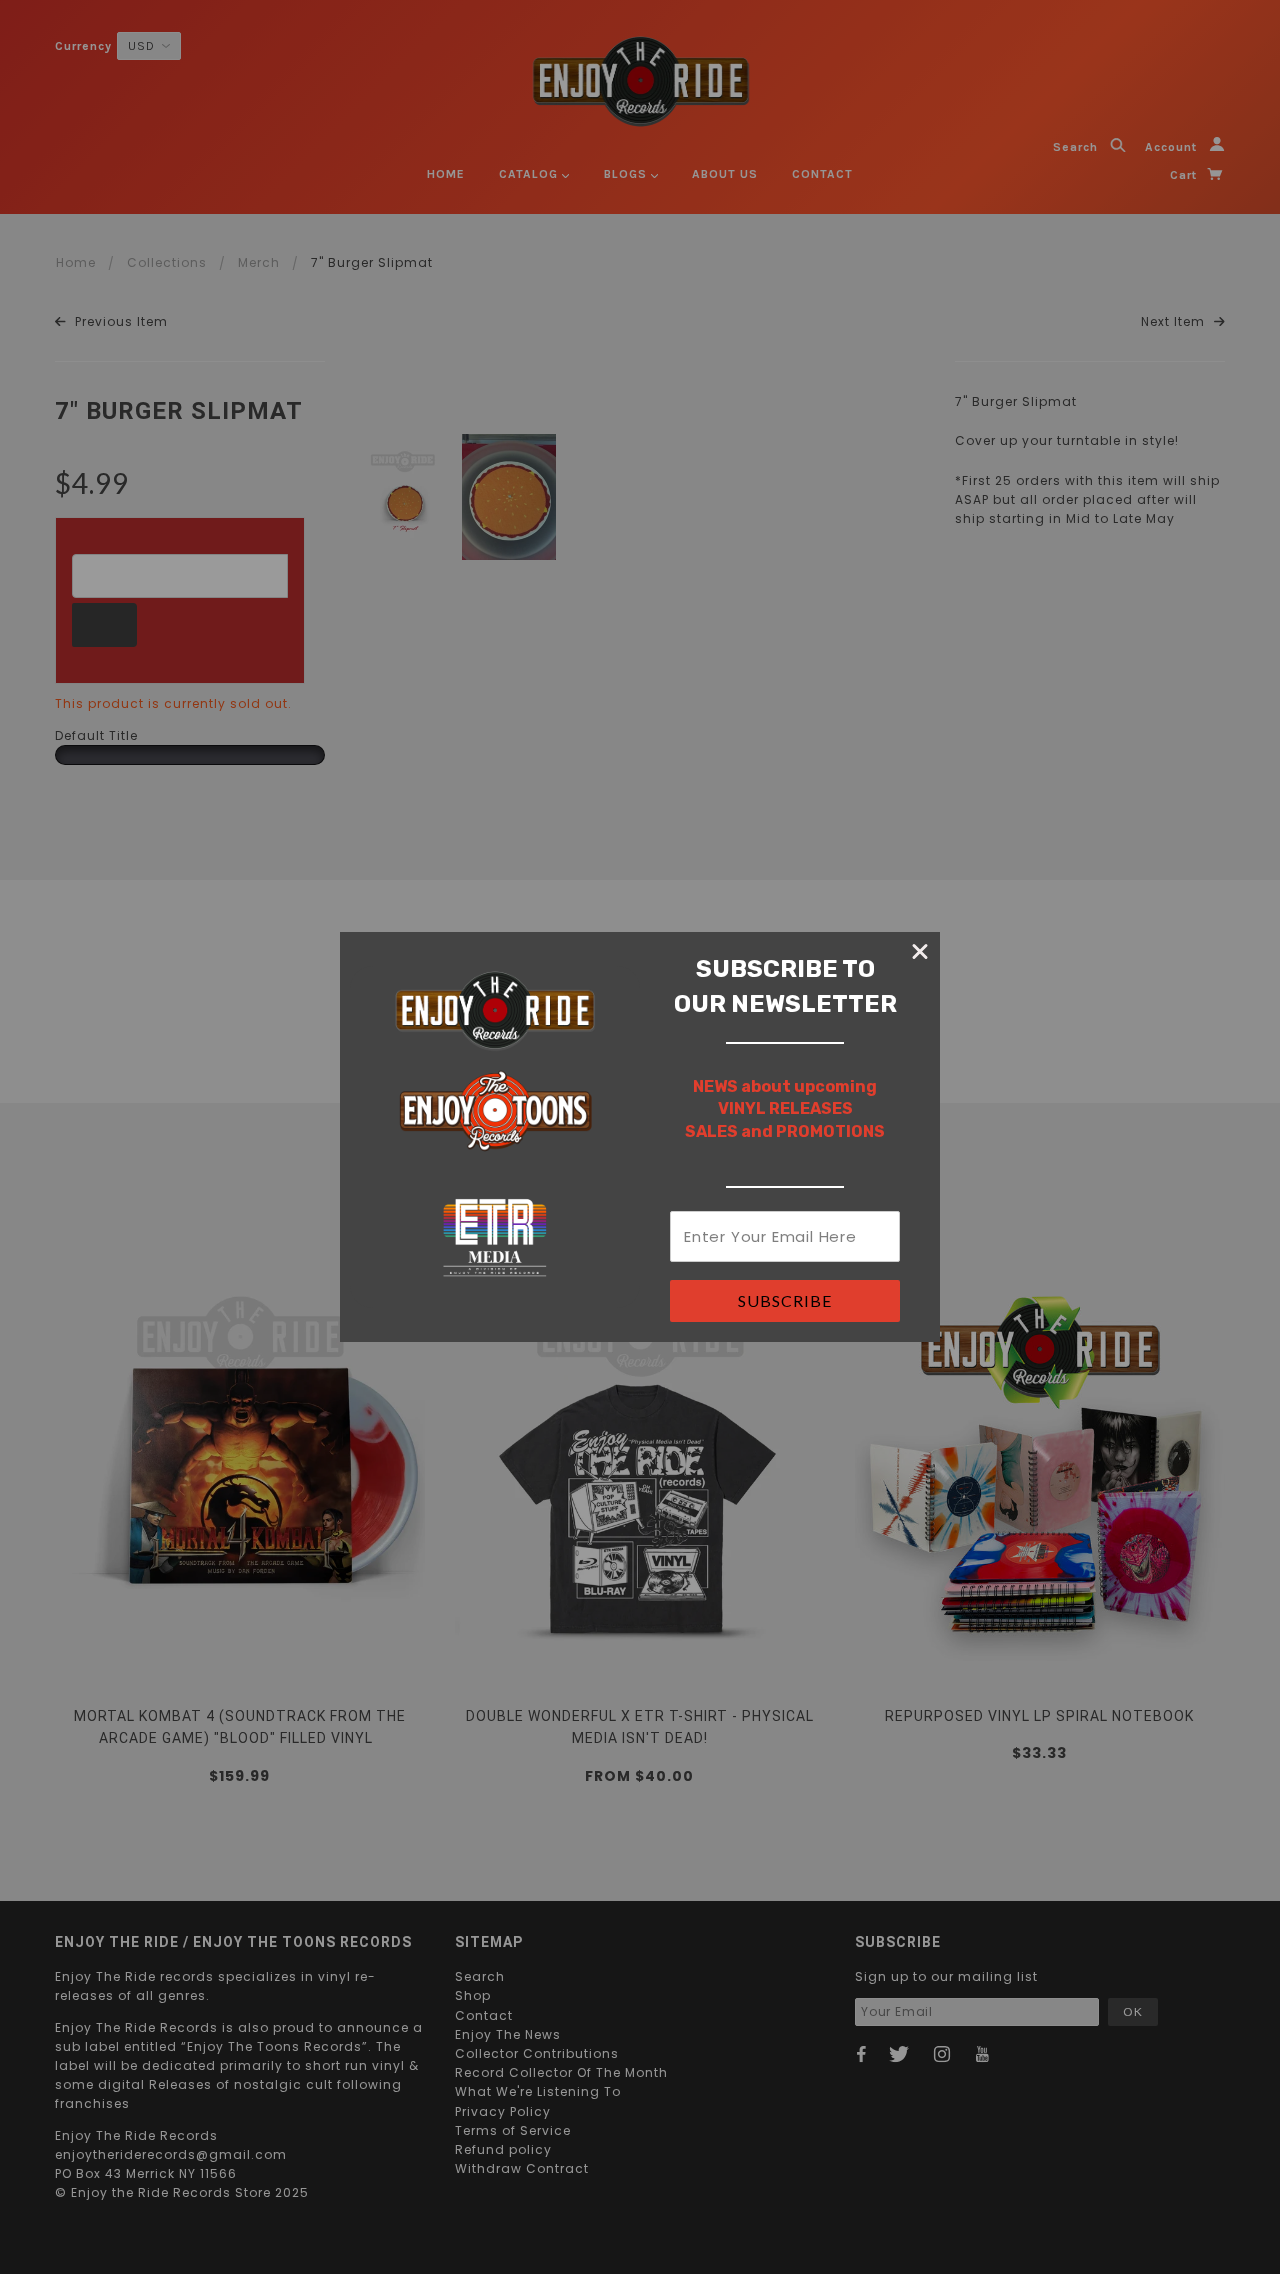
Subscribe (785, 1300)
